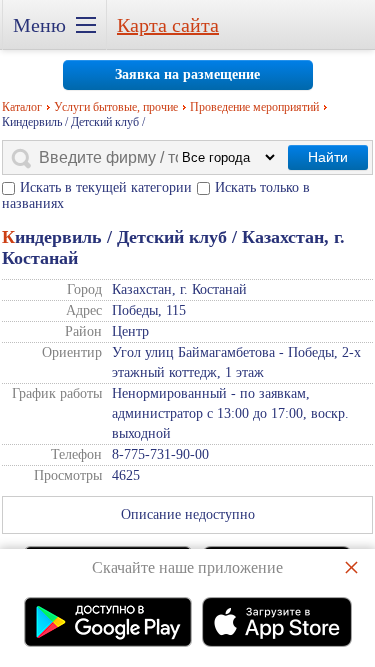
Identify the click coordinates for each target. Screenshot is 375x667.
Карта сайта (168, 25)
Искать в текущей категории (106, 187)
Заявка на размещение (187, 74)
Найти (328, 157)
